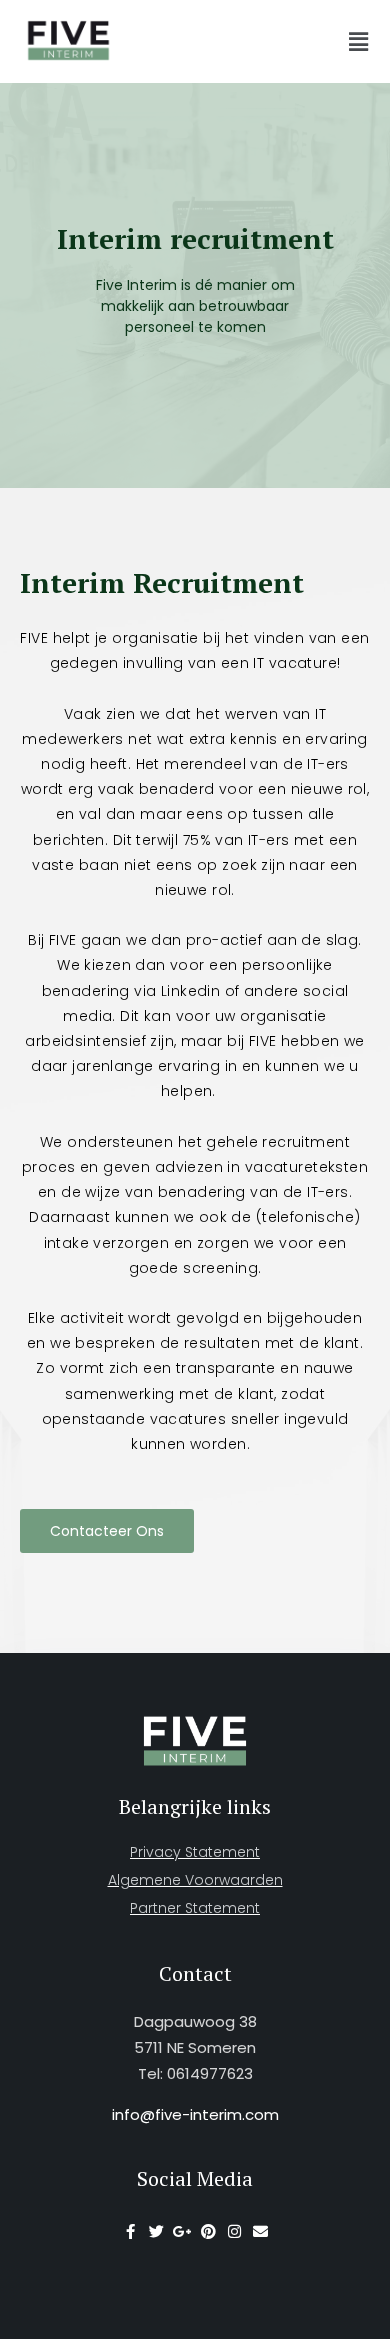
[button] (359, 41)
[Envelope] (260, 2231)
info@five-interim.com (195, 2114)
